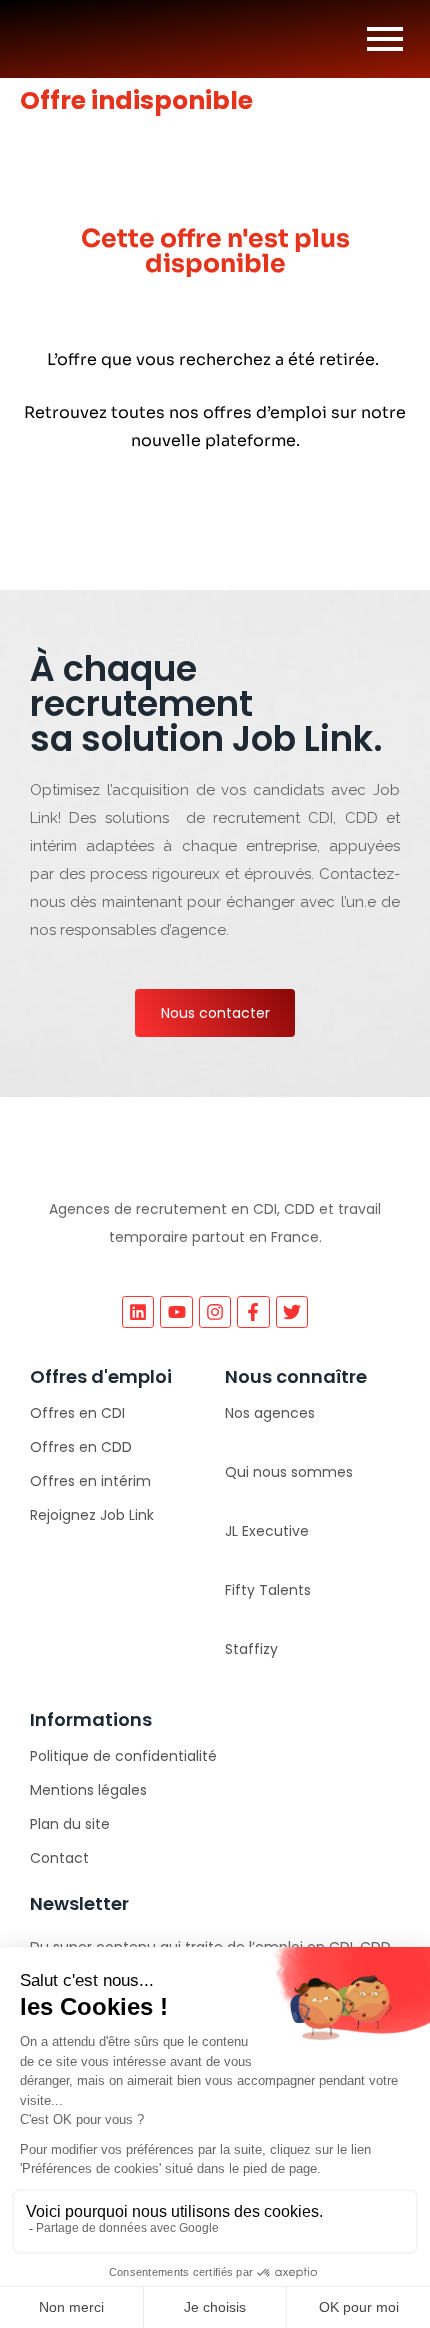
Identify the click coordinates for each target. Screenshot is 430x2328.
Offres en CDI (77, 1413)
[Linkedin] (138, 1312)
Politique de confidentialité (123, 1756)
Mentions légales (88, 1790)
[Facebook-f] (253, 1312)
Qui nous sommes (289, 1472)
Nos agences (270, 1413)
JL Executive (267, 1531)
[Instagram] (215, 1312)
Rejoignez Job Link (92, 1515)
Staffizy (251, 1649)
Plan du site (70, 1824)
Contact (59, 1858)
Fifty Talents (268, 1590)
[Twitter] (292, 1312)
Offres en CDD (81, 1447)
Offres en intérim (90, 1481)
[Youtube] (176, 1312)
